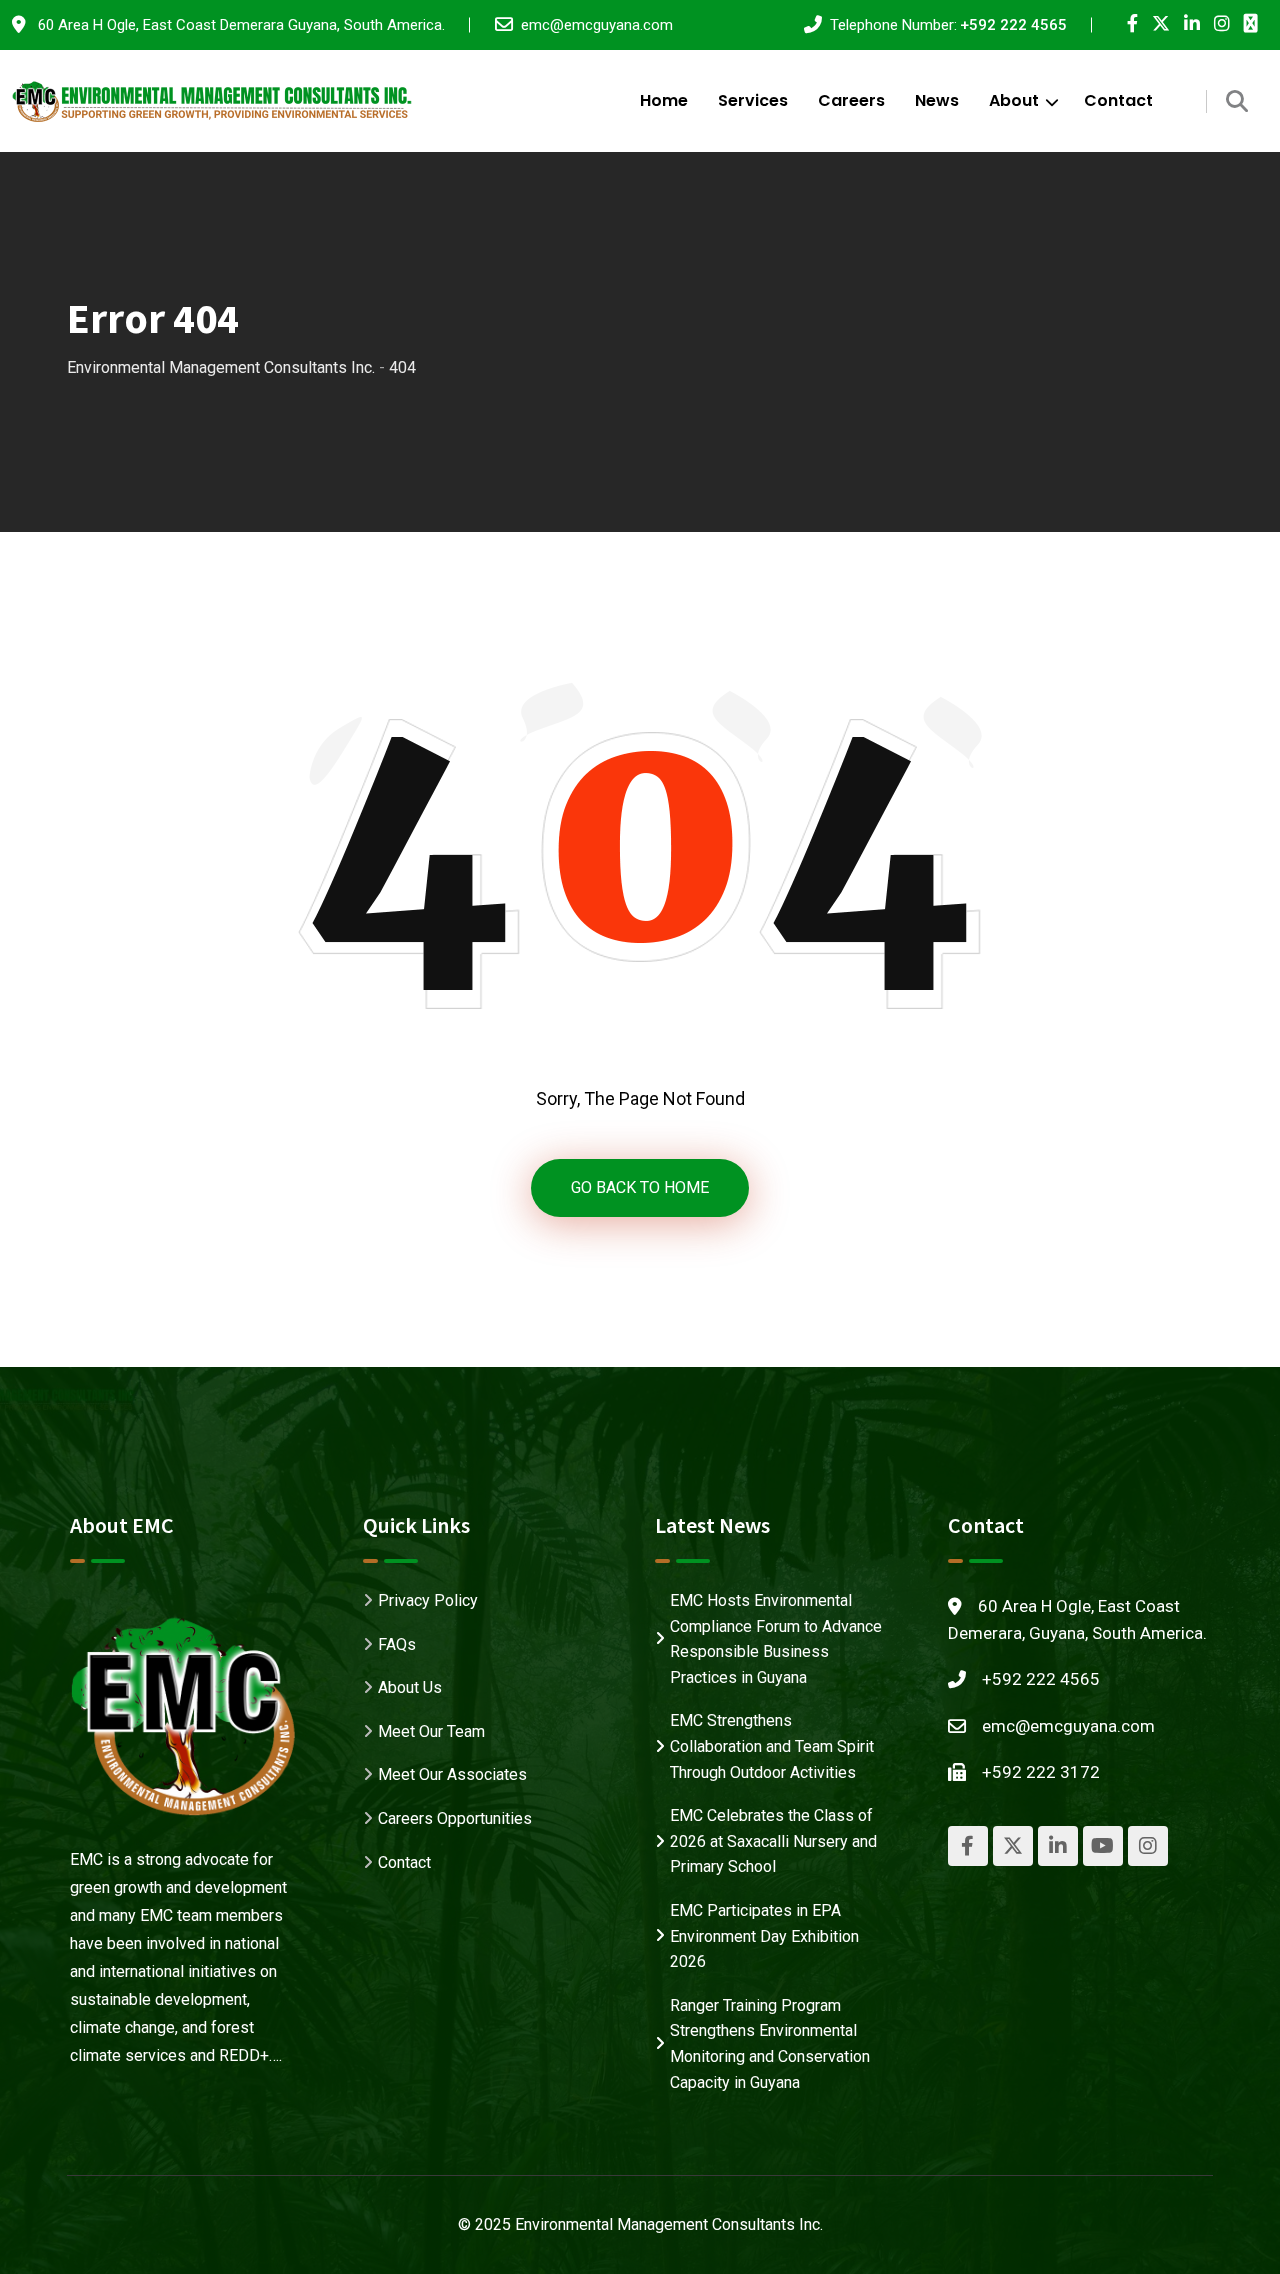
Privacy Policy (428, 1600)
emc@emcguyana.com (597, 25)
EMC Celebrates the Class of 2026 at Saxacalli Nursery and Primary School (773, 1841)
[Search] (1237, 101)
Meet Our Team (431, 1731)
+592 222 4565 (1013, 25)
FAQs (397, 1644)
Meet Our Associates (452, 1774)
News (937, 100)
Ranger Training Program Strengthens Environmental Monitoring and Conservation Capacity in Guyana (770, 2044)
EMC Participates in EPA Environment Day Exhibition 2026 (764, 1936)
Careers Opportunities (455, 1818)
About (1014, 100)
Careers (851, 100)
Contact (1118, 100)
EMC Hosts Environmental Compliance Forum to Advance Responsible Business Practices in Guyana (776, 1639)
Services (753, 100)
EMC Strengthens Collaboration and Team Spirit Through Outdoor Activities (772, 1746)
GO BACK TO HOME (640, 1187)
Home (664, 100)
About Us (410, 1687)
